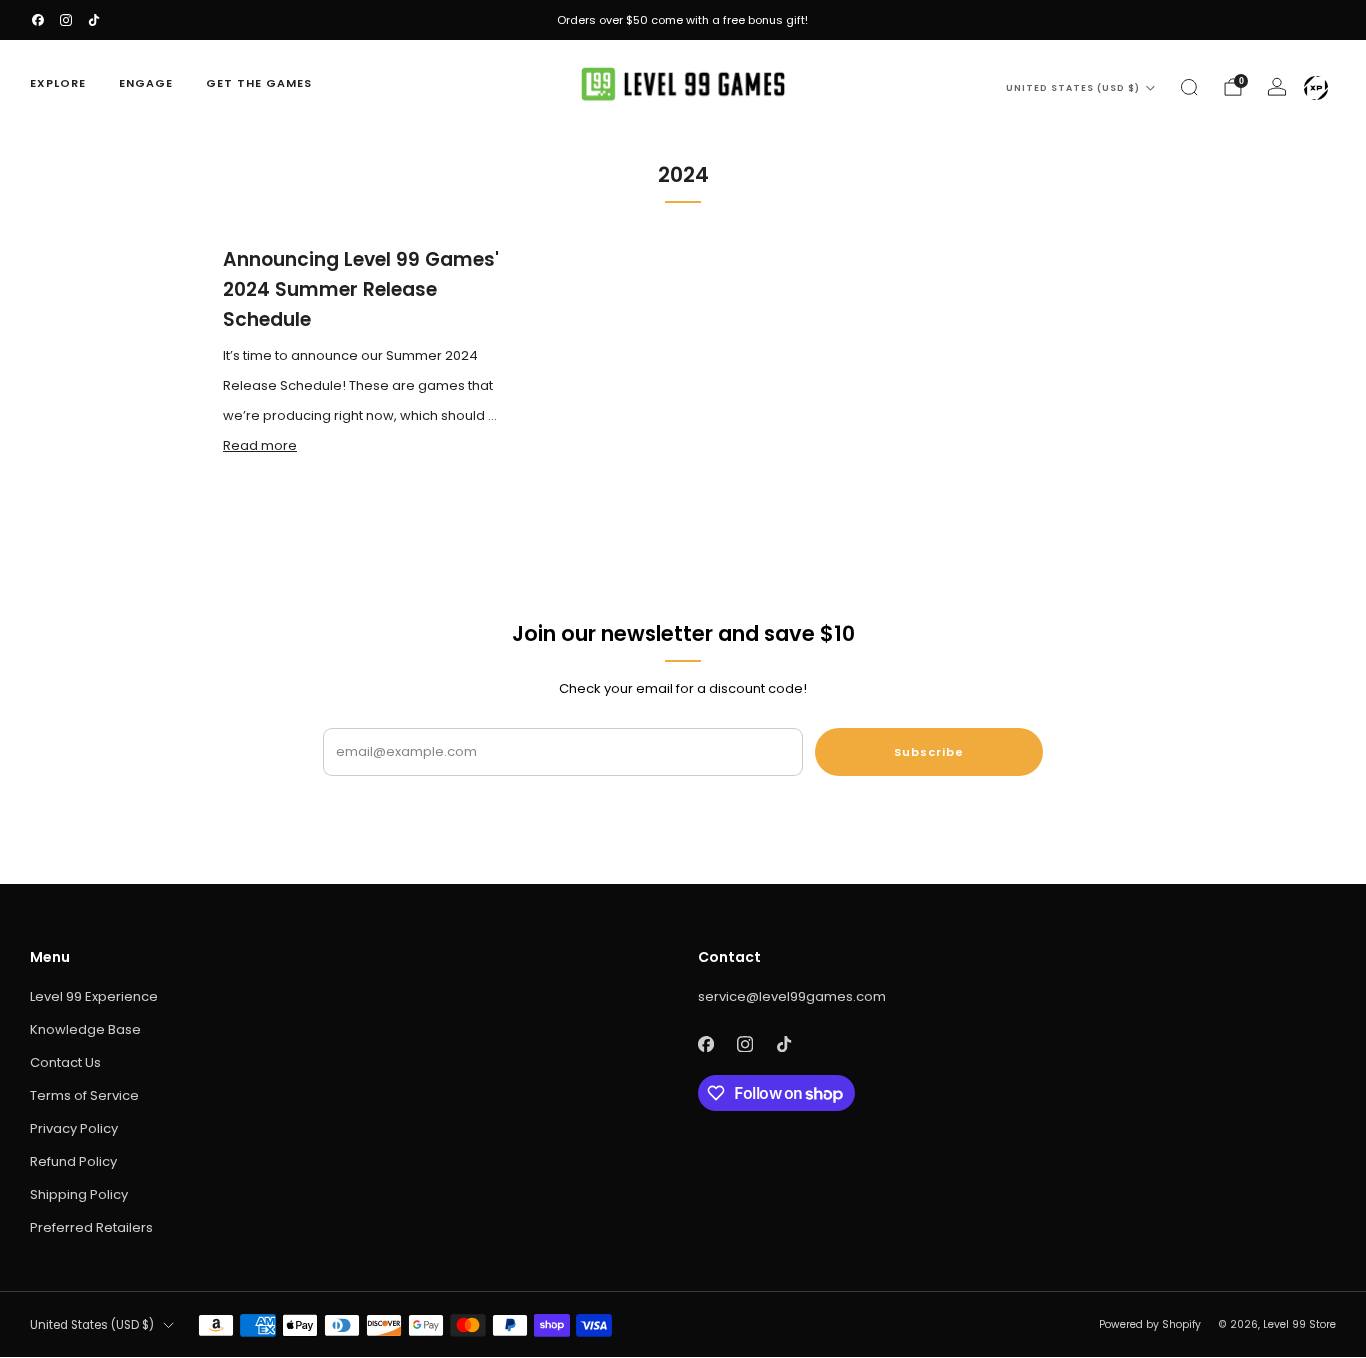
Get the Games (259, 83)
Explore (58, 83)
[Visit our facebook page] (38, 20)
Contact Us (65, 1062)
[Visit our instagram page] (66, 20)
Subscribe (929, 752)
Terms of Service (84, 1095)
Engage (146, 83)
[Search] (1189, 87)
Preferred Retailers (91, 1227)
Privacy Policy (74, 1128)
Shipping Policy (79, 1194)
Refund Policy (73, 1161)
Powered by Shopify (1150, 1324)
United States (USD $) (1073, 88)
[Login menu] (1316, 88)
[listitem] (682, 20)
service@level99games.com (792, 996)
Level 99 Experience (94, 996)
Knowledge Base (85, 1029)
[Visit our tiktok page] (94, 20)
